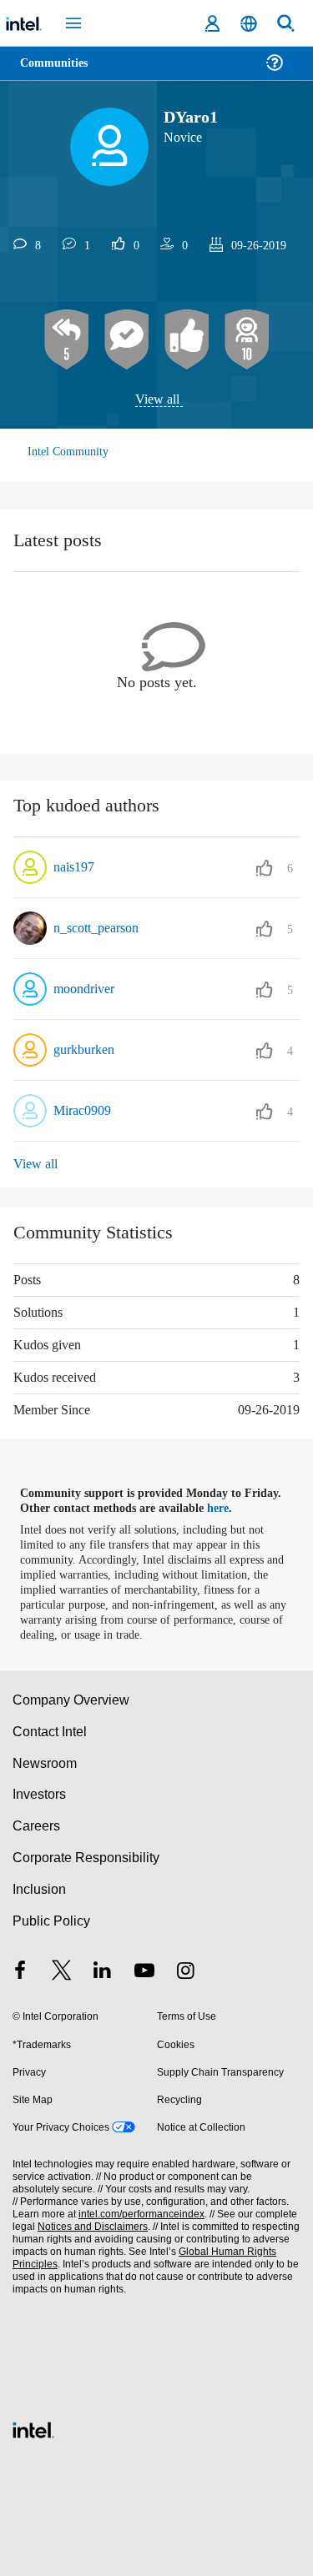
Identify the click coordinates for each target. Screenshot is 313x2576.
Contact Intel (51, 1731)
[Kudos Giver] (187, 340)
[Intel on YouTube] (144, 1972)
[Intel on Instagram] (185, 1972)
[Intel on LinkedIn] (103, 1972)
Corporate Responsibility (87, 1858)
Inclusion (39, 1889)
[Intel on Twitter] (62, 1972)
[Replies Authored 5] (67, 340)
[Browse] (60, 73)
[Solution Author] (127, 340)
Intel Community (68, 452)
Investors (40, 1794)
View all (157, 400)
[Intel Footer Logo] (33, 2428)
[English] (249, 24)
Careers (35, 1826)
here (227, 1509)
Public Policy (50, 1920)
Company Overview (71, 1700)
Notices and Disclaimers (89, 2227)
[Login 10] (247, 340)
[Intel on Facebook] (20, 1972)
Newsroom (45, 1763)
